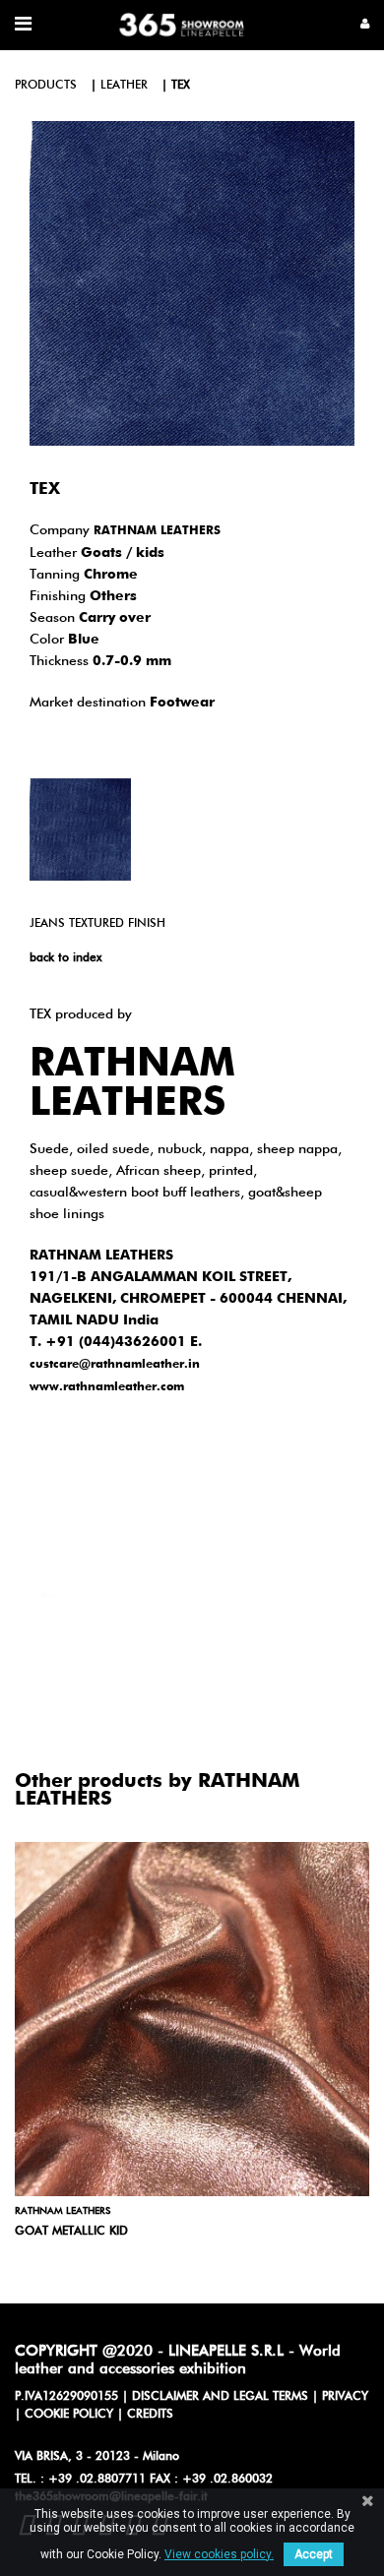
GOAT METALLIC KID (71, 2232)
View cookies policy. (219, 2554)
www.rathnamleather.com (107, 1387)
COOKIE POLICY (69, 2415)
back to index (65, 958)
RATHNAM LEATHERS (157, 531)
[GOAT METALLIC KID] (192, 2019)
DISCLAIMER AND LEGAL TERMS (220, 2397)
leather (124, 86)
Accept (314, 2554)
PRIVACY (345, 2397)
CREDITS (150, 2415)
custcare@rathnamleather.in (115, 1365)
